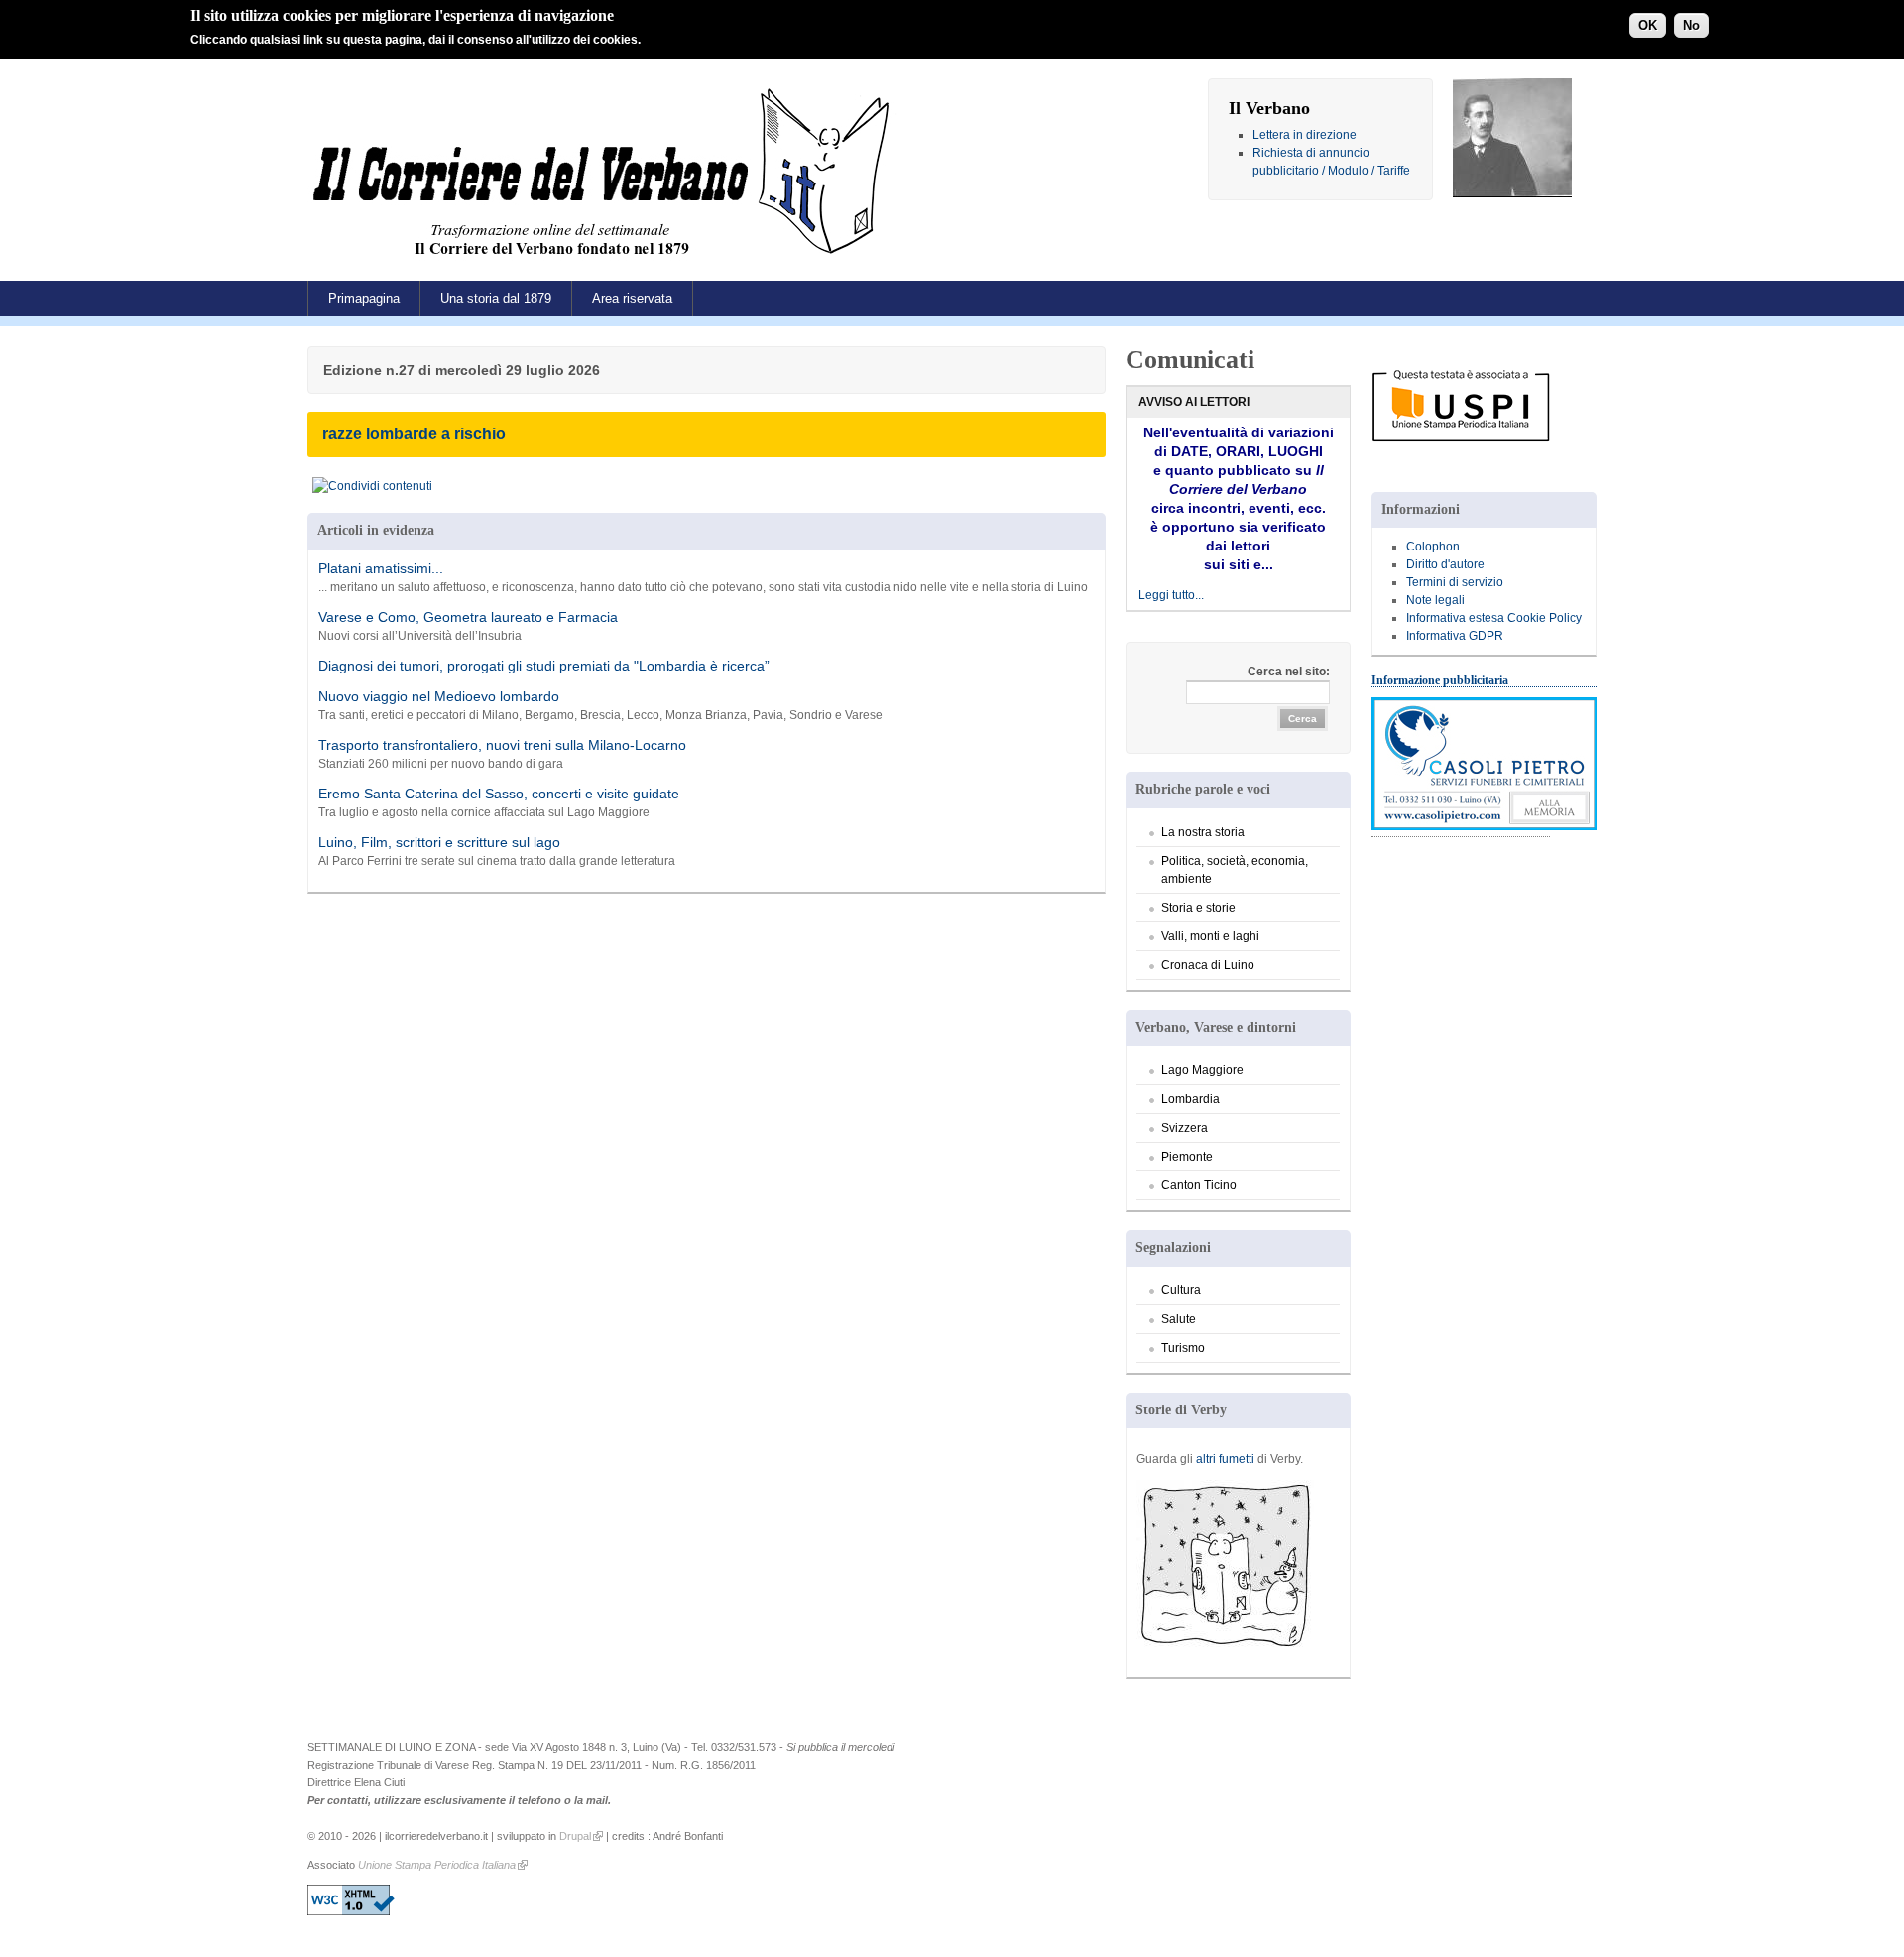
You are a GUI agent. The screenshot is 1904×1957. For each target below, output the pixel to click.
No (1691, 25)
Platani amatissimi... (381, 568)
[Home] (606, 262)
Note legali (1435, 600)
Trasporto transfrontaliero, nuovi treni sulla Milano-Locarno (502, 745)
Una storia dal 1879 (496, 298)
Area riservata (632, 298)
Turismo (1183, 1348)
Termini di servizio (1455, 582)
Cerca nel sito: (1289, 672)
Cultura (1181, 1290)
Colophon (1433, 547)
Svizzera (1185, 1128)
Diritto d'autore (1445, 564)
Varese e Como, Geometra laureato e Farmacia (468, 617)
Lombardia (1190, 1099)
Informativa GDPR (1455, 636)
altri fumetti (1225, 1459)
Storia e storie (1198, 908)
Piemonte (1187, 1157)
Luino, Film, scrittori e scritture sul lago (439, 842)
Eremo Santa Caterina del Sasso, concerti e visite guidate (499, 794)
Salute (1179, 1319)
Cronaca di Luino (1208, 965)
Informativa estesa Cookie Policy (1494, 618)
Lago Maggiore (1202, 1070)
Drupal (575, 1836)
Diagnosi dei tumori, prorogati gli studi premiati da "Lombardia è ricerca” (544, 666)
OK (1648, 25)
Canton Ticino (1199, 1185)
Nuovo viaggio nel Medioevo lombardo (439, 696)
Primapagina (364, 298)
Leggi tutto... (1171, 595)
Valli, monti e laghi (1210, 936)
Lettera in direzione (1305, 135)
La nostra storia (1203, 832)
